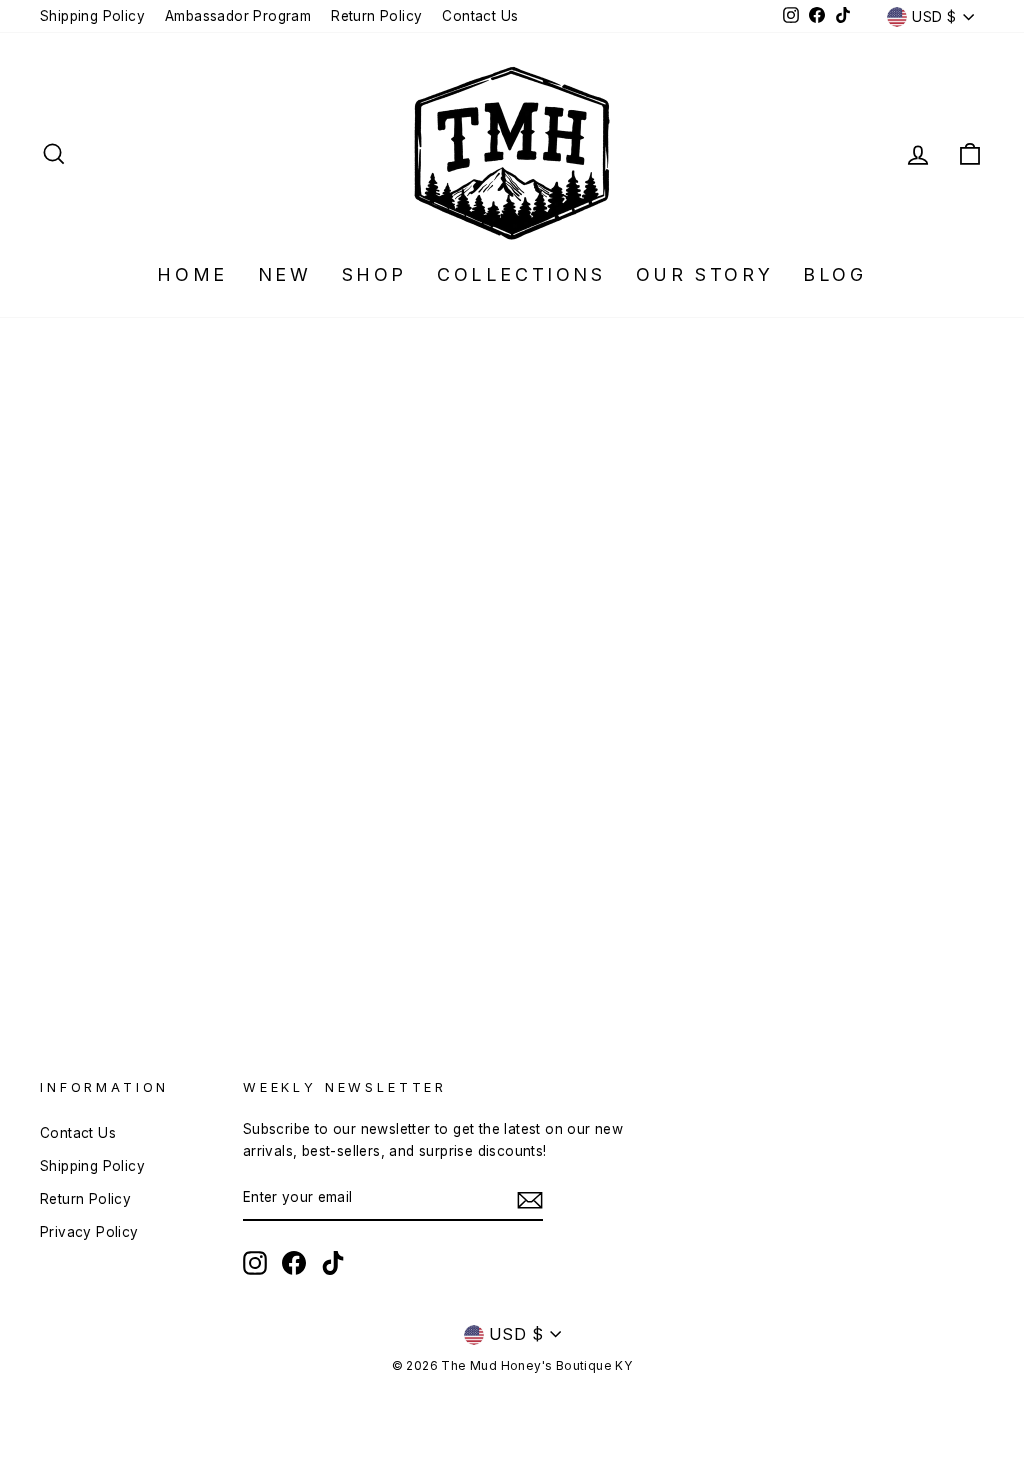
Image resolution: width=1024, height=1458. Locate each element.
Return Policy (376, 16)
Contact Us (480, 16)
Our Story (704, 274)
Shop (374, 274)
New (285, 274)
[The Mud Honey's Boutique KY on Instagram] (255, 1263)
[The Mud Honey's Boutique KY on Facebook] (294, 1263)
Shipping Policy (92, 16)
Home (192, 274)
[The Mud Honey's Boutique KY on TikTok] (333, 1263)
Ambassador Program (238, 16)
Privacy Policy (89, 1232)
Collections (521, 274)
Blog (834, 274)
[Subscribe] (530, 1199)
